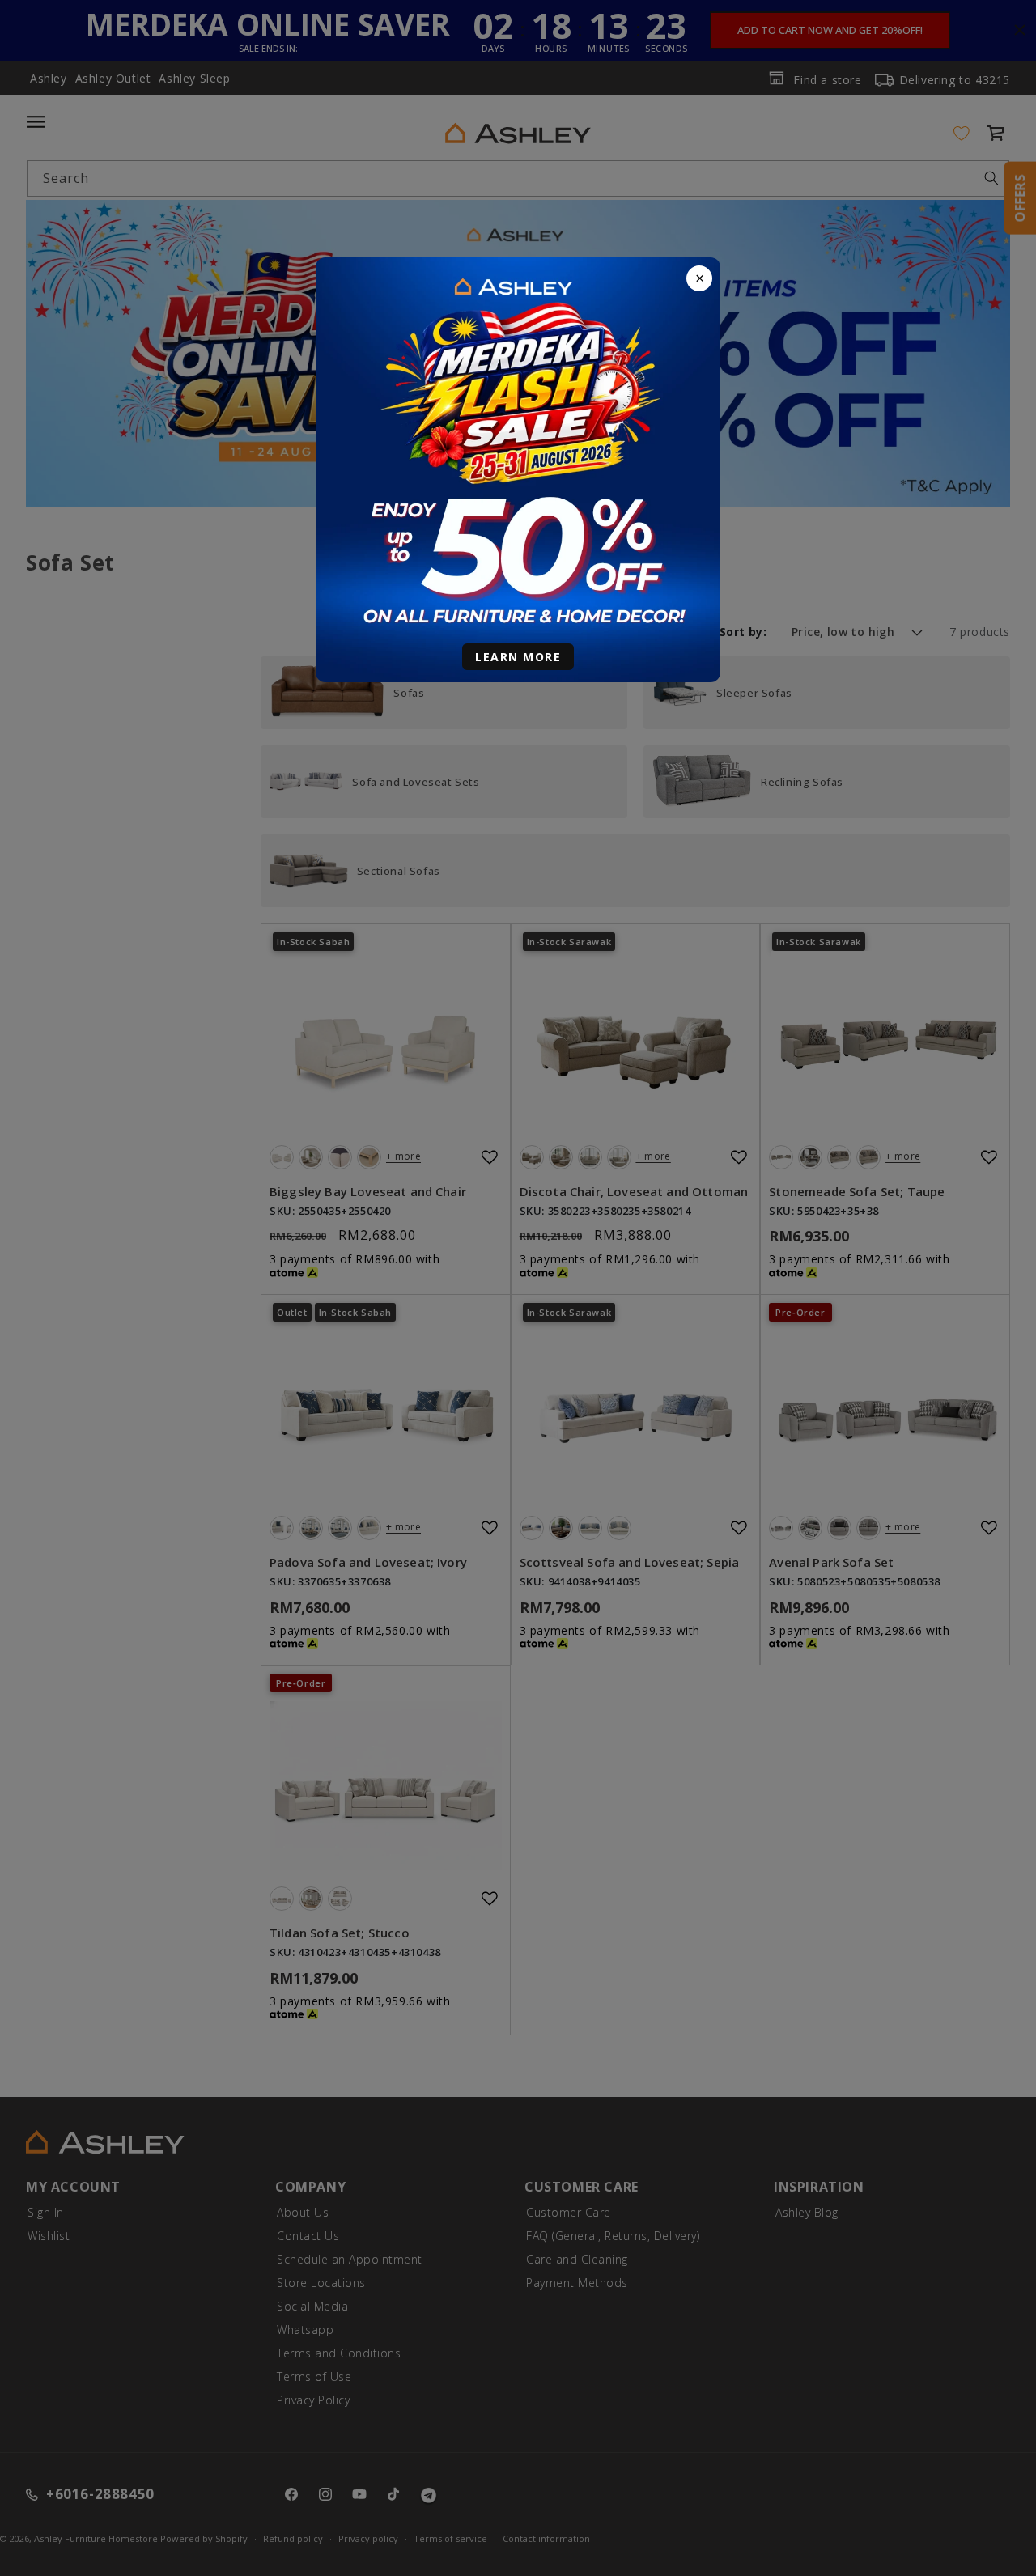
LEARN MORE (518, 657)
